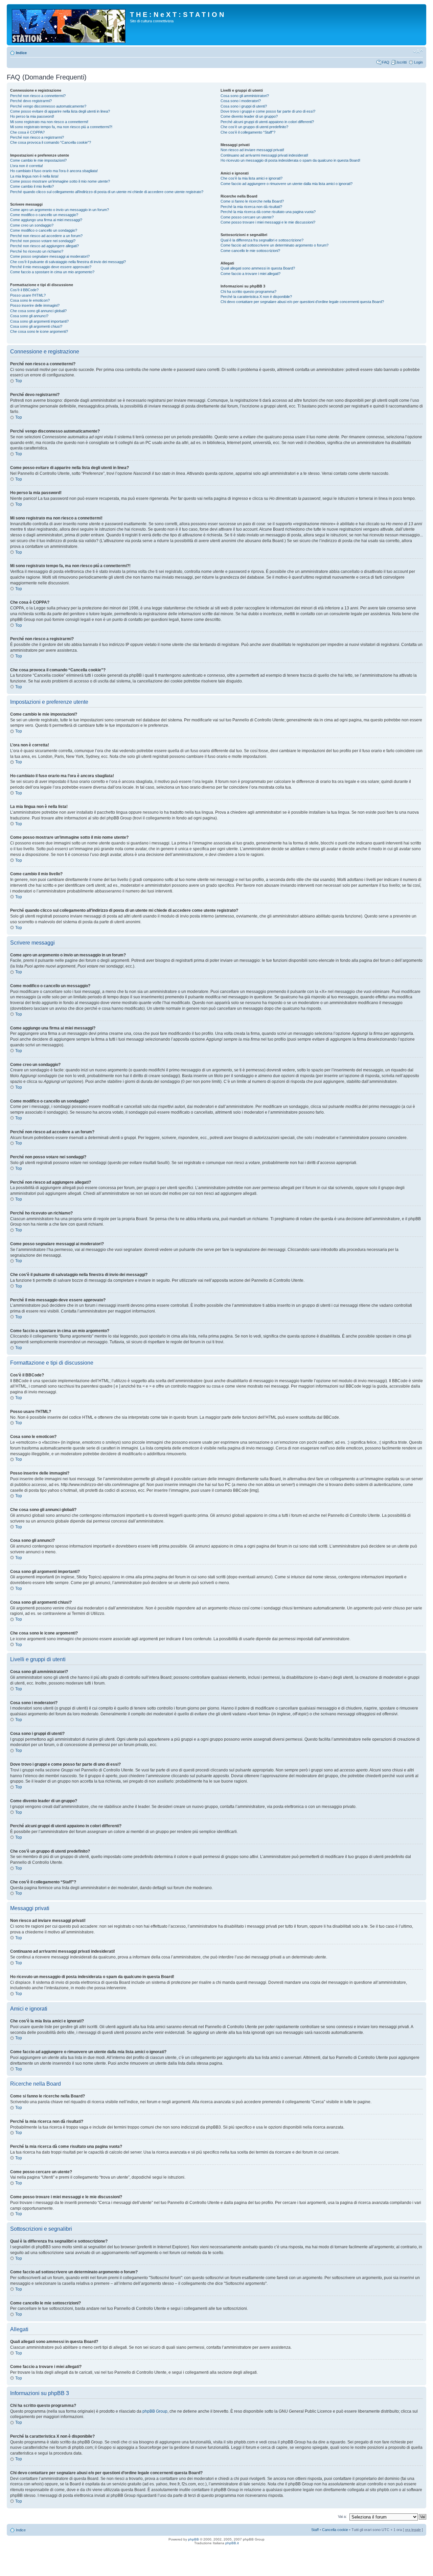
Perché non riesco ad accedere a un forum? (46, 236)
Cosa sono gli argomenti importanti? (39, 321)
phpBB (193, 2539)
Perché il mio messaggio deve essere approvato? (51, 267)
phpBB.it (232, 2543)
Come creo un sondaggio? (32, 225)
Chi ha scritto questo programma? (248, 292)
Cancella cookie (335, 2530)
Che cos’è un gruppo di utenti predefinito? (254, 127)
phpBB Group (155, 2411)
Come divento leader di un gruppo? (249, 116)
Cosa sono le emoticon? (30, 300)
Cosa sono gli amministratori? (245, 96)
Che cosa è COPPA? (27, 132)
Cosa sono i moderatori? (241, 101)
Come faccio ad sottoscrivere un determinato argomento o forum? (275, 245)
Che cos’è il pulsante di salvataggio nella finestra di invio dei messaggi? (68, 262)
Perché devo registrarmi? (31, 101)
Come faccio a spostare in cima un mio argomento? (52, 272)
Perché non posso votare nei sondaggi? (43, 241)
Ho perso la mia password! (32, 116)
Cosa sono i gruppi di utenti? (244, 106)
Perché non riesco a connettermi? (38, 96)
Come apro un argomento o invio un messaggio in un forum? (60, 210)
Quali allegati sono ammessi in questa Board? (258, 268)
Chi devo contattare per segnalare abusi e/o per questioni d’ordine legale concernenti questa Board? (302, 302)
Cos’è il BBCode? (24, 290)
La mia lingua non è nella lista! (34, 176)
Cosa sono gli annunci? (29, 316)
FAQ (386, 62)
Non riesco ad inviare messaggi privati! (252, 150)
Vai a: (342, 2516)
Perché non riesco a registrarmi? (37, 137)
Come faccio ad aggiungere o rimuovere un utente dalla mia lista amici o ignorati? (287, 184)
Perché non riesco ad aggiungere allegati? (44, 246)
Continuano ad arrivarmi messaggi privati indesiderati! (264, 155)
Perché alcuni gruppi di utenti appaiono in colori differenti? (267, 122)
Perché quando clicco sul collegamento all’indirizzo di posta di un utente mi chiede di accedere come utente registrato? (107, 192)
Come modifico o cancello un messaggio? (44, 215)
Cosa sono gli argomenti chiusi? (36, 326)
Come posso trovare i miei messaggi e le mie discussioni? (268, 222)
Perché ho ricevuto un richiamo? (37, 251)
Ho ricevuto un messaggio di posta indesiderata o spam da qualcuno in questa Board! (290, 160)
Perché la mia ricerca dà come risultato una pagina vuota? (268, 212)
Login (418, 62)
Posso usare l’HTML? (28, 295)
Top (19, 381)
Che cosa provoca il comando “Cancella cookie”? (51, 142)
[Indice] (69, 25)
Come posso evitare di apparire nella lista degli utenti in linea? (60, 111)
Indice (21, 53)
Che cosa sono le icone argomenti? (39, 331)
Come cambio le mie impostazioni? (38, 160)
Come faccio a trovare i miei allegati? (250, 274)
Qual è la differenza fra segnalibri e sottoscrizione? (262, 240)
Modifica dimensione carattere (418, 51)
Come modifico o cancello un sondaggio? (44, 230)
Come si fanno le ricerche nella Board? (252, 201)
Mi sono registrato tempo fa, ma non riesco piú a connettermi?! (61, 127)
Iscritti (402, 62)
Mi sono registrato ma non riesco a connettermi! (49, 122)
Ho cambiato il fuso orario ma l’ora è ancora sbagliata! (54, 171)
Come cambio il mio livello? (32, 186)
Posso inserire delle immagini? (35, 305)
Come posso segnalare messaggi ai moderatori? (50, 256)
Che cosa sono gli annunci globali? (38, 311)
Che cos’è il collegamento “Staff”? (248, 132)
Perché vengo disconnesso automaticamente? (48, 106)
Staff (315, 2530)
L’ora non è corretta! (27, 166)
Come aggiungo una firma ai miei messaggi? (46, 220)
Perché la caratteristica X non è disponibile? (256, 297)
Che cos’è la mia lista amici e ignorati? (252, 178)
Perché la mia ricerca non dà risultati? (251, 207)
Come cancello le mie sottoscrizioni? (250, 251)
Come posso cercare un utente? (247, 217)
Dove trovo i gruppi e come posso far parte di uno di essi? (268, 111)
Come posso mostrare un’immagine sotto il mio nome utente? (60, 181)
